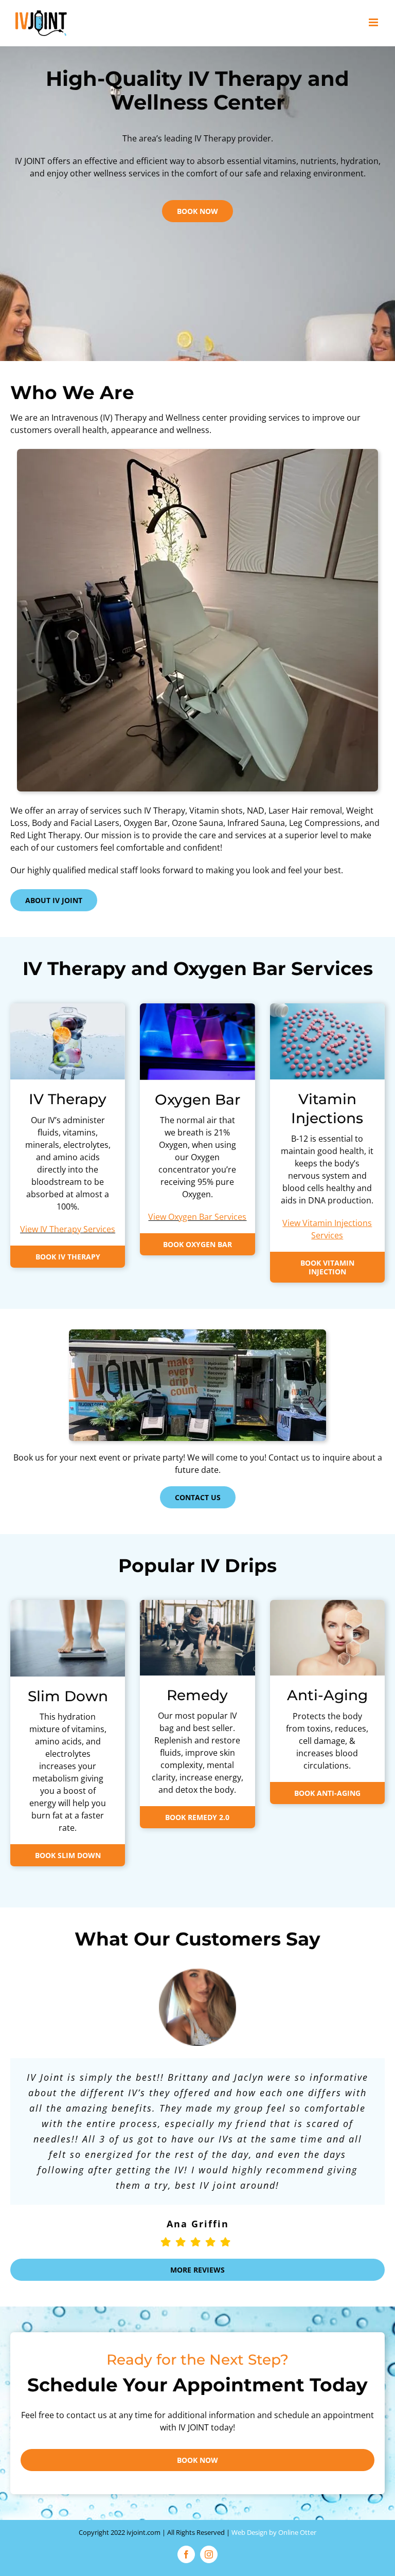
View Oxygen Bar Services (197, 1217)
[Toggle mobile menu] (374, 22)
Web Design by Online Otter (274, 2532)
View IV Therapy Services (68, 1229)
